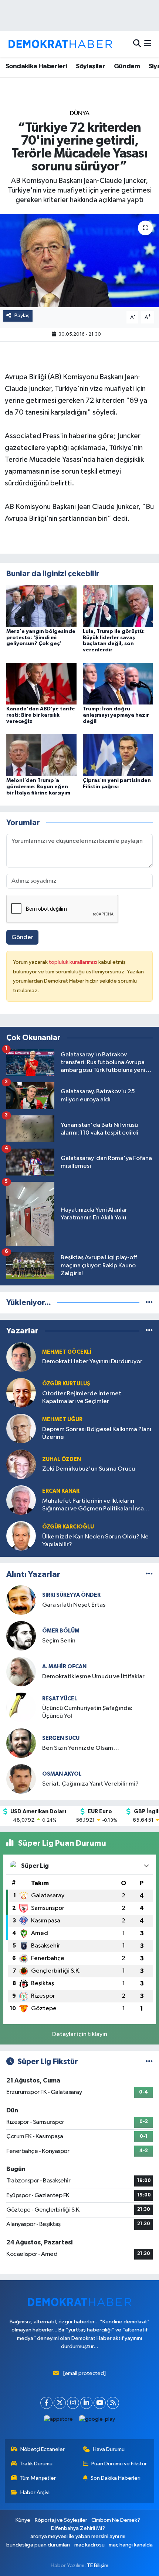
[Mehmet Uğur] (21, 1428)
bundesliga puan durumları (38, 2545)
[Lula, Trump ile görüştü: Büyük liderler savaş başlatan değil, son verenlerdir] (118, 606)
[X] (60, 2403)
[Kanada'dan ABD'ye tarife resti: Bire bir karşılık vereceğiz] (41, 683)
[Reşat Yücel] (21, 1707)
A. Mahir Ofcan (64, 1667)
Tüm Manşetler (38, 2478)
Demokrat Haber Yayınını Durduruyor (92, 1362)
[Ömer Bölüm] (21, 1636)
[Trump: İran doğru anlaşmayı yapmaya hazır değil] (118, 683)
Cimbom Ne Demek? (116, 2520)
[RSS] (113, 2403)
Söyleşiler (90, 66)
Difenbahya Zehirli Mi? (78, 2528)
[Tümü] (149, 1303)
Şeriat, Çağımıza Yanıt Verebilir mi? (90, 1784)
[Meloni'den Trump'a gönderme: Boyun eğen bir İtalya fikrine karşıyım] (41, 755)
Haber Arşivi (35, 2492)
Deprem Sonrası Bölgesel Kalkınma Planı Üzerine (97, 1433)
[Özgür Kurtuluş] (21, 1393)
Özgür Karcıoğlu (68, 1527)
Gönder (22, 937)
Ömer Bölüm (61, 1631)
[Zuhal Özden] (21, 1464)
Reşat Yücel (60, 1699)
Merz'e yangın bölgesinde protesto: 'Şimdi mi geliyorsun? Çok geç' (41, 638)
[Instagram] (73, 2403)
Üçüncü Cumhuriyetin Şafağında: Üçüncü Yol (87, 1712)
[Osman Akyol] (21, 1779)
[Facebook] (46, 2403)
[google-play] (97, 2421)
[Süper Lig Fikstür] (149, 2062)
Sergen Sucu (61, 1738)
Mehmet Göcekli (67, 1352)
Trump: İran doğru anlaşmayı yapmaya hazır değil (116, 715)
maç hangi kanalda (131, 2545)
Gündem (127, 66)
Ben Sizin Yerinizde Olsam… (81, 1748)
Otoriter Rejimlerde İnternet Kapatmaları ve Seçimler (82, 1398)
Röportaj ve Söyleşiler (61, 2520)
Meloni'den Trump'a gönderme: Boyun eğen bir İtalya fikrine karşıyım (38, 787)
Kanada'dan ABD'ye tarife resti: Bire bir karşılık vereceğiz (41, 715)
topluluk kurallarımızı (74, 962)
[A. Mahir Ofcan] (21, 1671)
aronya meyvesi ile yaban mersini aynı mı (78, 2536)
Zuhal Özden (62, 1459)
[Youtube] (100, 2403)
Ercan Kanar (61, 1491)
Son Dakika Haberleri (116, 2478)
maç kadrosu (89, 2545)
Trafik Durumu (36, 2464)
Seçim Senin (59, 1641)
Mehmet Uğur (62, 1419)
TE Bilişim (98, 2565)
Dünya (80, 113)
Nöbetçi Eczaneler (43, 2449)
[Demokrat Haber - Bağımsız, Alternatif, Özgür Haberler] (60, 44)
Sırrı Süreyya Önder (71, 1595)
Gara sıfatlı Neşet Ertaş (74, 1605)
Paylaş (22, 316)
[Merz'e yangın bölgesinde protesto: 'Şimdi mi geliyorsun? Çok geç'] (41, 606)
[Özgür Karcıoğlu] (21, 1536)
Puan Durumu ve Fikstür (119, 2464)
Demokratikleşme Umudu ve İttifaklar (93, 1677)
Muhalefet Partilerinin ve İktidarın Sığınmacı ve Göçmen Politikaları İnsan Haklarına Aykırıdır (95, 1505)
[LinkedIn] (86, 2403)
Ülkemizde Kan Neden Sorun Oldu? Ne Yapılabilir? (95, 1541)
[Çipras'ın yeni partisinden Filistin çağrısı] (118, 755)
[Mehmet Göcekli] (21, 1357)
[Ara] (137, 44)
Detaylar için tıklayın (80, 2034)
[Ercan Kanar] (21, 1500)
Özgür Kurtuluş (66, 1384)
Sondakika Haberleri (36, 66)
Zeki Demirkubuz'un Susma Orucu (89, 1469)
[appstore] (59, 2421)
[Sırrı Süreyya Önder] (21, 1600)
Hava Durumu (109, 2449)
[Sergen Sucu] (21, 1743)
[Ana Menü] (148, 44)
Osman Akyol (62, 1774)
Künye (23, 2520)
